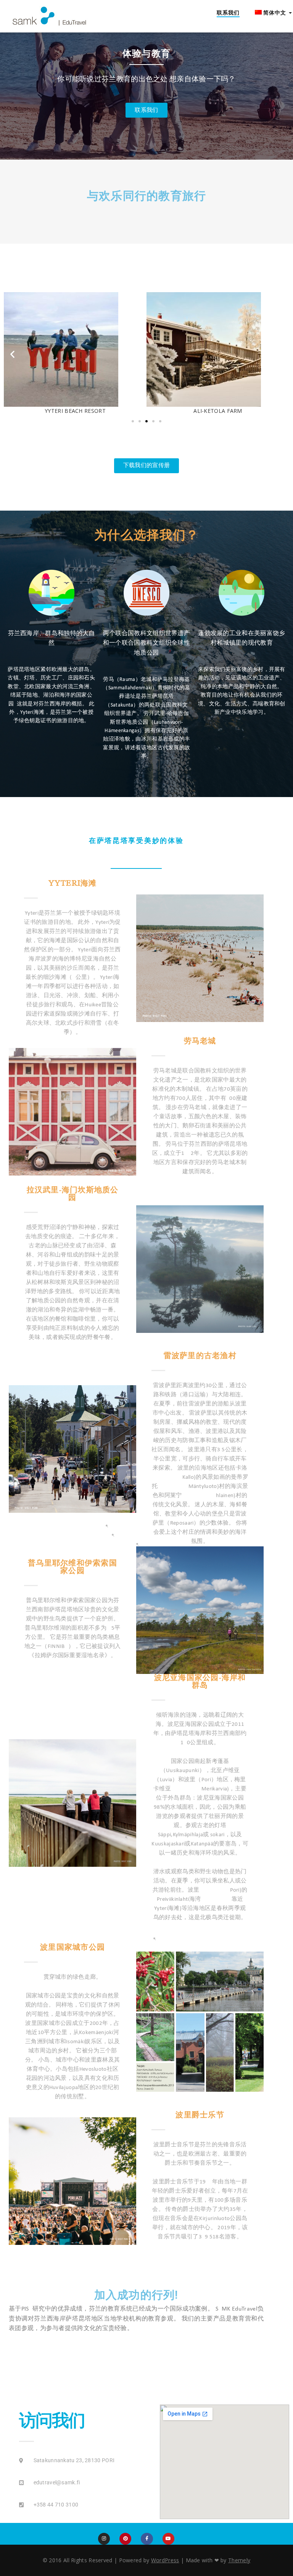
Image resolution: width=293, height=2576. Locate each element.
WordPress (165, 2560)
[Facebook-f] (147, 2539)
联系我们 (228, 12)
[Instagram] (104, 2539)
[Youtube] (168, 2539)
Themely (239, 2560)
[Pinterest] (125, 2539)
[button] (12, 354)
